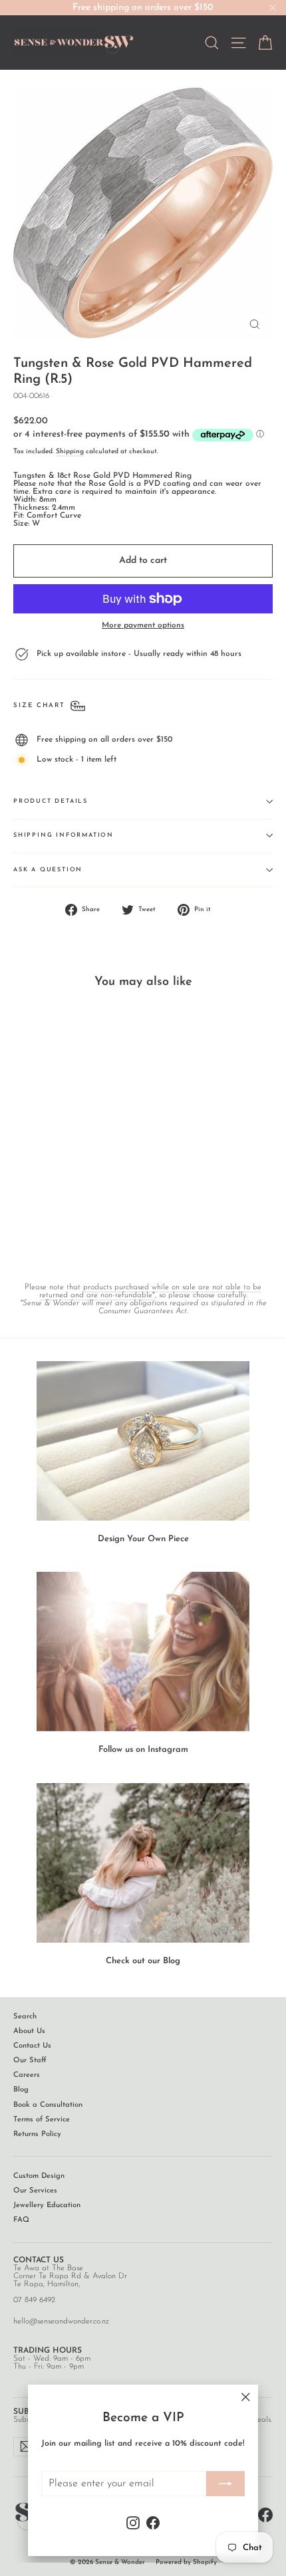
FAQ (21, 2220)
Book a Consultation (48, 2105)
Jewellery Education (47, 2205)
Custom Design (39, 2176)
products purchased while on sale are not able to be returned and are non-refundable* (151, 1291)
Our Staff (30, 2061)
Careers (27, 2075)
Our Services (35, 2191)
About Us (29, 2031)
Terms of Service (42, 2120)
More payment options (143, 625)
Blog (21, 2090)
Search (25, 2017)
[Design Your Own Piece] (143, 1441)
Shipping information (64, 835)
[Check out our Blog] (143, 1863)
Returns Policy (37, 2134)
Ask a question (48, 870)
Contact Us (32, 2046)
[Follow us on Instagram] (143, 1652)
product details (51, 801)
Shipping (70, 452)
